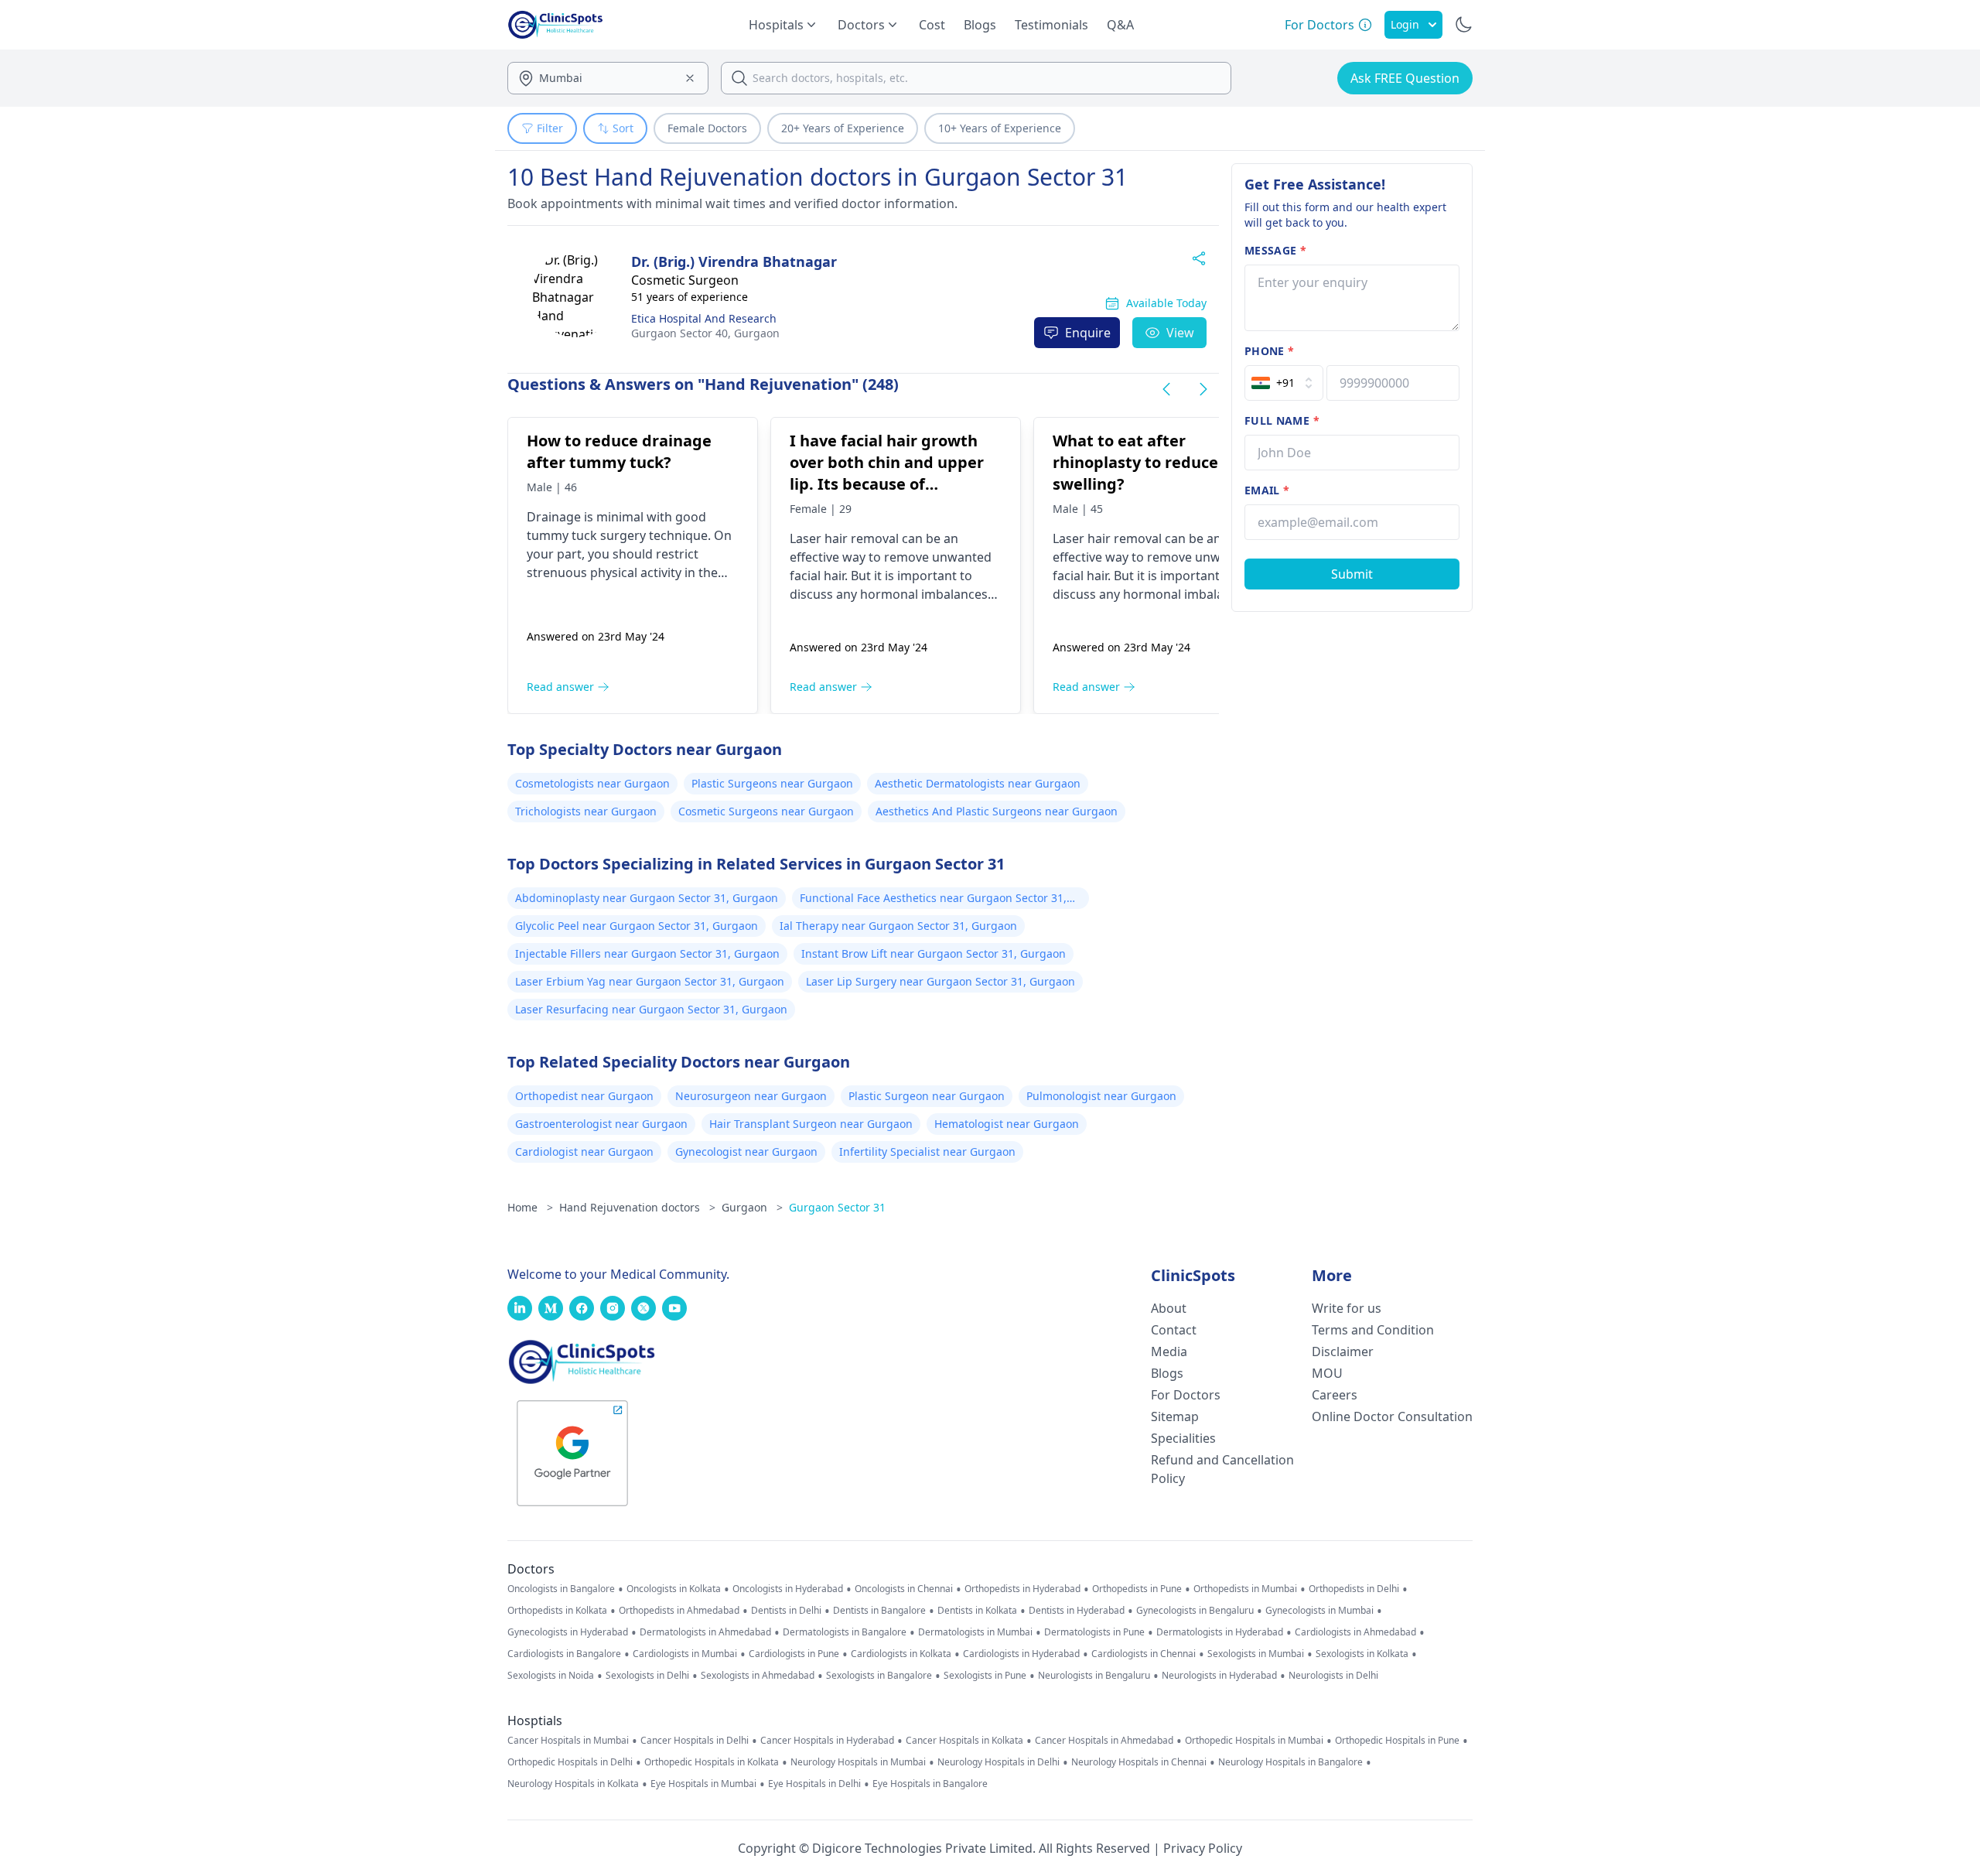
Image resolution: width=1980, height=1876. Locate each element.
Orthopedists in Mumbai (1245, 1589)
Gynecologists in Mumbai (1319, 1611)
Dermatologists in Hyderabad (1220, 1632)
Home (530, 1207)
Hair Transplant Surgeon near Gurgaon (811, 1124)
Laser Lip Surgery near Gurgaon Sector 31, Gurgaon (940, 981)
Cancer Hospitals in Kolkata (964, 1741)
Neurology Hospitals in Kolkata (573, 1784)
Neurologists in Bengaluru (1094, 1676)
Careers (1335, 1395)
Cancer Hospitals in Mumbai (568, 1741)
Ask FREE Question (1405, 78)
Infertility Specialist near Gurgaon (927, 1152)
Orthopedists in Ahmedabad (679, 1611)
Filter (550, 128)
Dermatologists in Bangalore (845, 1632)
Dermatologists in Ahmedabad (705, 1632)
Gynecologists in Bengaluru (1195, 1611)
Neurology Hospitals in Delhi (999, 1762)
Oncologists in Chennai (904, 1589)
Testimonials (1051, 25)
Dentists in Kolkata (977, 1611)
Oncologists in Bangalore (561, 1589)
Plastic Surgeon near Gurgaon (927, 1096)
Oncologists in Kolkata (674, 1589)
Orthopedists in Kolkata (557, 1611)
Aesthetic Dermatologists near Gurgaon (978, 783)
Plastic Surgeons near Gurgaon (772, 783)
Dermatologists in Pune (1094, 1632)
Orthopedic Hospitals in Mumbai (1254, 1741)
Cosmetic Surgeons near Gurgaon (766, 811)
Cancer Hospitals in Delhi (695, 1741)
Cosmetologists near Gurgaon (592, 783)
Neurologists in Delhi (1333, 1676)
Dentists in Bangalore (879, 1611)
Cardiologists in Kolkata (901, 1654)
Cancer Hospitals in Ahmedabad (1104, 1741)
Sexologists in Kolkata (1362, 1654)
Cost (932, 25)
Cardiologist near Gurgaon (584, 1152)
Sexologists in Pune (985, 1676)
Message (1275, 250)
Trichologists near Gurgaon (586, 811)
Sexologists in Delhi (647, 1676)
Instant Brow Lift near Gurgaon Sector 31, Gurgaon (934, 953)
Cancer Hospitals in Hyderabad (827, 1741)
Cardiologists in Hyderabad (1021, 1654)
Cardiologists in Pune (794, 1654)
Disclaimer (1343, 1351)
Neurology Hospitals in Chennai (1139, 1762)
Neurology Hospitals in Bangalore (1290, 1762)
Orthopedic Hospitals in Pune (1397, 1741)
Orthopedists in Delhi (1354, 1589)
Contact (1174, 1330)
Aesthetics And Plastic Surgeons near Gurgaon (997, 811)
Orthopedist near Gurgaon (584, 1096)
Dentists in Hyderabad (1077, 1611)
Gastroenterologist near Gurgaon (601, 1124)
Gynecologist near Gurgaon (746, 1152)
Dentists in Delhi (786, 1611)
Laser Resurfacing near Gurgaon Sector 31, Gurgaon (651, 1009)
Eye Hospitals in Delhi (814, 1784)
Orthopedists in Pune (1137, 1589)
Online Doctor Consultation (1392, 1416)
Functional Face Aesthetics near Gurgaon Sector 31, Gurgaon (933, 900)
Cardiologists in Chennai (1144, 1654)
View (1180, 333)
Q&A (1120, 25)
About (1169, 1308)
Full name (1282, 420)
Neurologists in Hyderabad (1219, 1676)
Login (1405, 24)
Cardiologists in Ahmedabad (1355, 1632)
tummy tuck (562, 535)
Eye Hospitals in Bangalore (930, 1784)
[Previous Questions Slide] (1166, 389)
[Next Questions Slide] (1203, 389)
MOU (1327, 1373)
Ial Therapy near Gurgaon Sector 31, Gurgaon (898, 926)
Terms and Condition (1373, 1330)
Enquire (1088, 333)
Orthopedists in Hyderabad (1022, 1589)
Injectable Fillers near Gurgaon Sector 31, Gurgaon (647, 953)
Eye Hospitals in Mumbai (703, 1784)
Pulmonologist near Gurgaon (1101, 1096)
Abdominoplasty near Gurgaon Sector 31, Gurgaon (647, 898)
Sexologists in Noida (551, 1676)
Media (1169, 1351)
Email (1267, 490)
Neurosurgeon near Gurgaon (751, 1096)
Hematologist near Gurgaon (1007, 1124)
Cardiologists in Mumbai (685, 1654)
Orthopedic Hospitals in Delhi (570, 1762)
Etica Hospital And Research (704, 318)
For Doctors (1186, 1395)
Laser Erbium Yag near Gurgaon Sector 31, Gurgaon (650, 981)
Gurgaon (705, 333)
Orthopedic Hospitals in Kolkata (712, 1762)
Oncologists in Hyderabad (788, 1589)
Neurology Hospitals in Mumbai (858, 1762)
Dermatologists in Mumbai (975, 1632)
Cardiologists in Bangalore (564, 1654)
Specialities (1183, 1438)
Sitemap (1175, 1416)
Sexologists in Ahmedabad (758, 1676)
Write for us (1347, 1308)
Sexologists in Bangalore (879, 1676)
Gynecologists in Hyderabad (568, 1632)
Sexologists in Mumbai (1256, 1654)
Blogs (980, 25)
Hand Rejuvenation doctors (637, 1207)
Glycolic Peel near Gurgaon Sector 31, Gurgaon (637, 926)
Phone (1269, 351)
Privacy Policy (1203, 1848)
